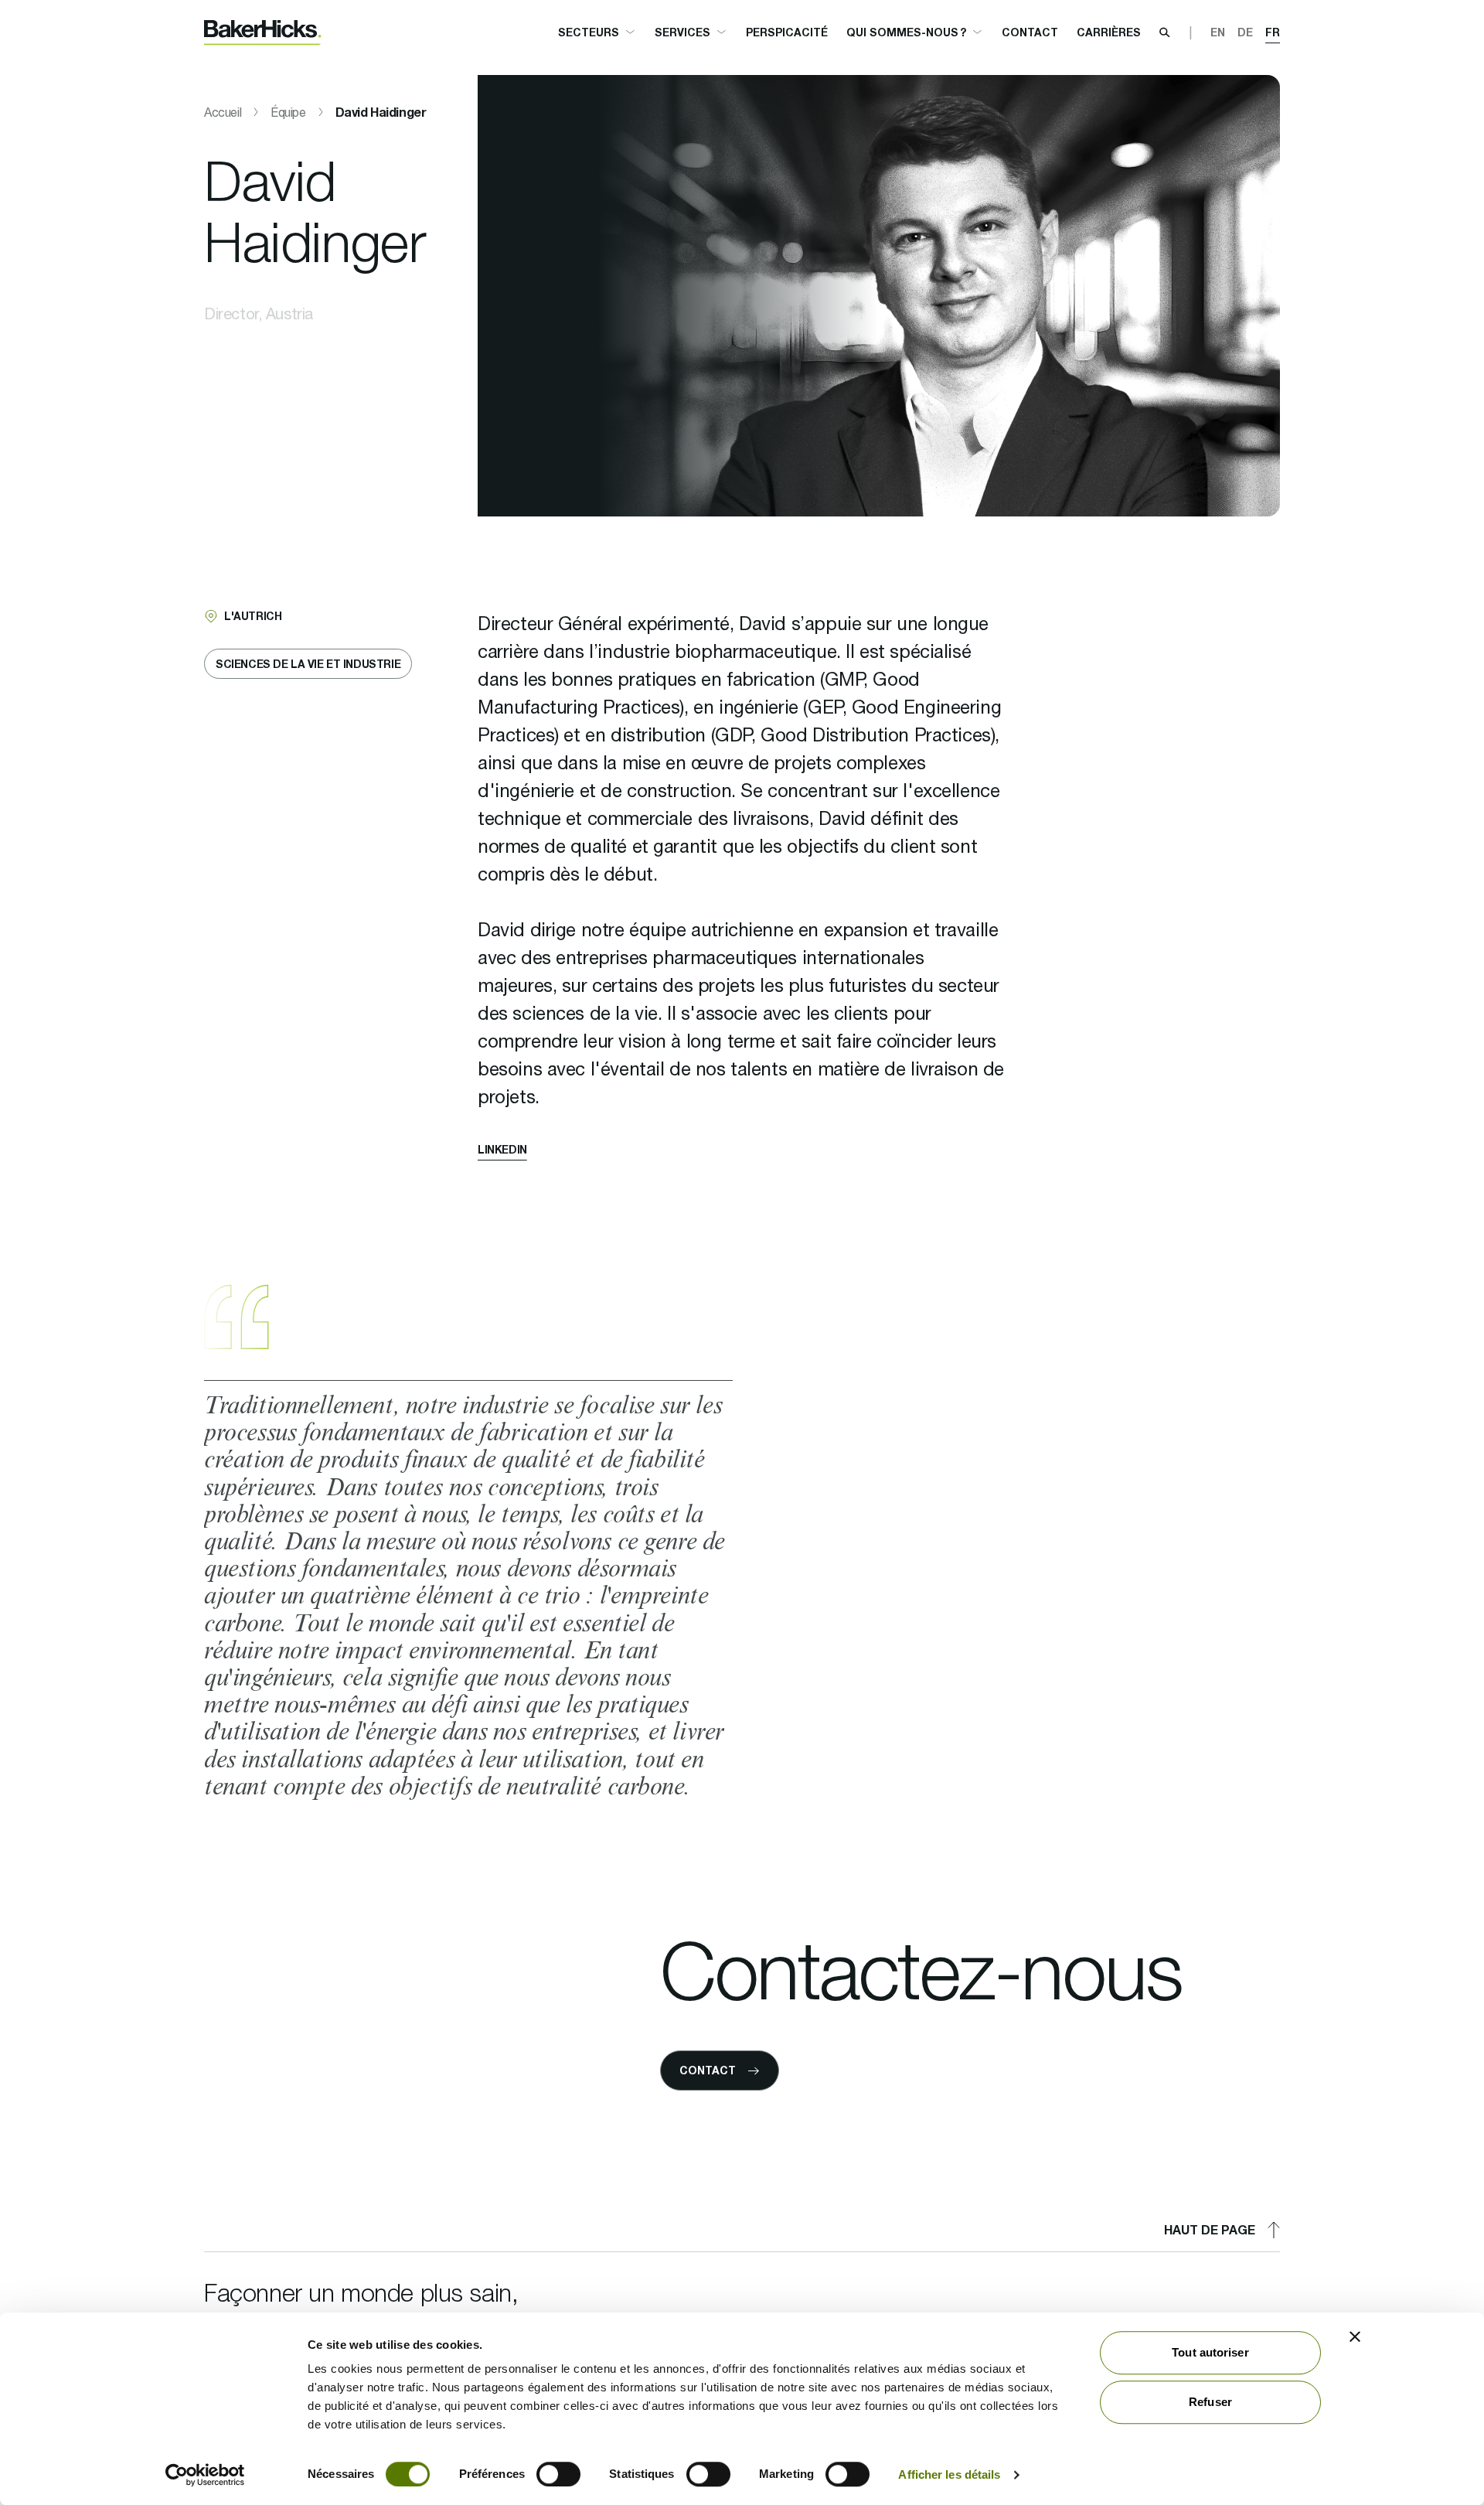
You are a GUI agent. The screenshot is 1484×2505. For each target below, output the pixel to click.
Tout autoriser (1210, 2352)
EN (1218, 32)
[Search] (1165, 32)
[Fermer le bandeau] (1355, 2336)
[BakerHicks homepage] (263, 33)
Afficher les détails (949, 2474)
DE (1245, 32)
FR (1273, 32)
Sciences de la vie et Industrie (308, 664)
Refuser (1210, 2402)
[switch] (558, 2474)
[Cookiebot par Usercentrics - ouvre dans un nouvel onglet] (205, 2475)
